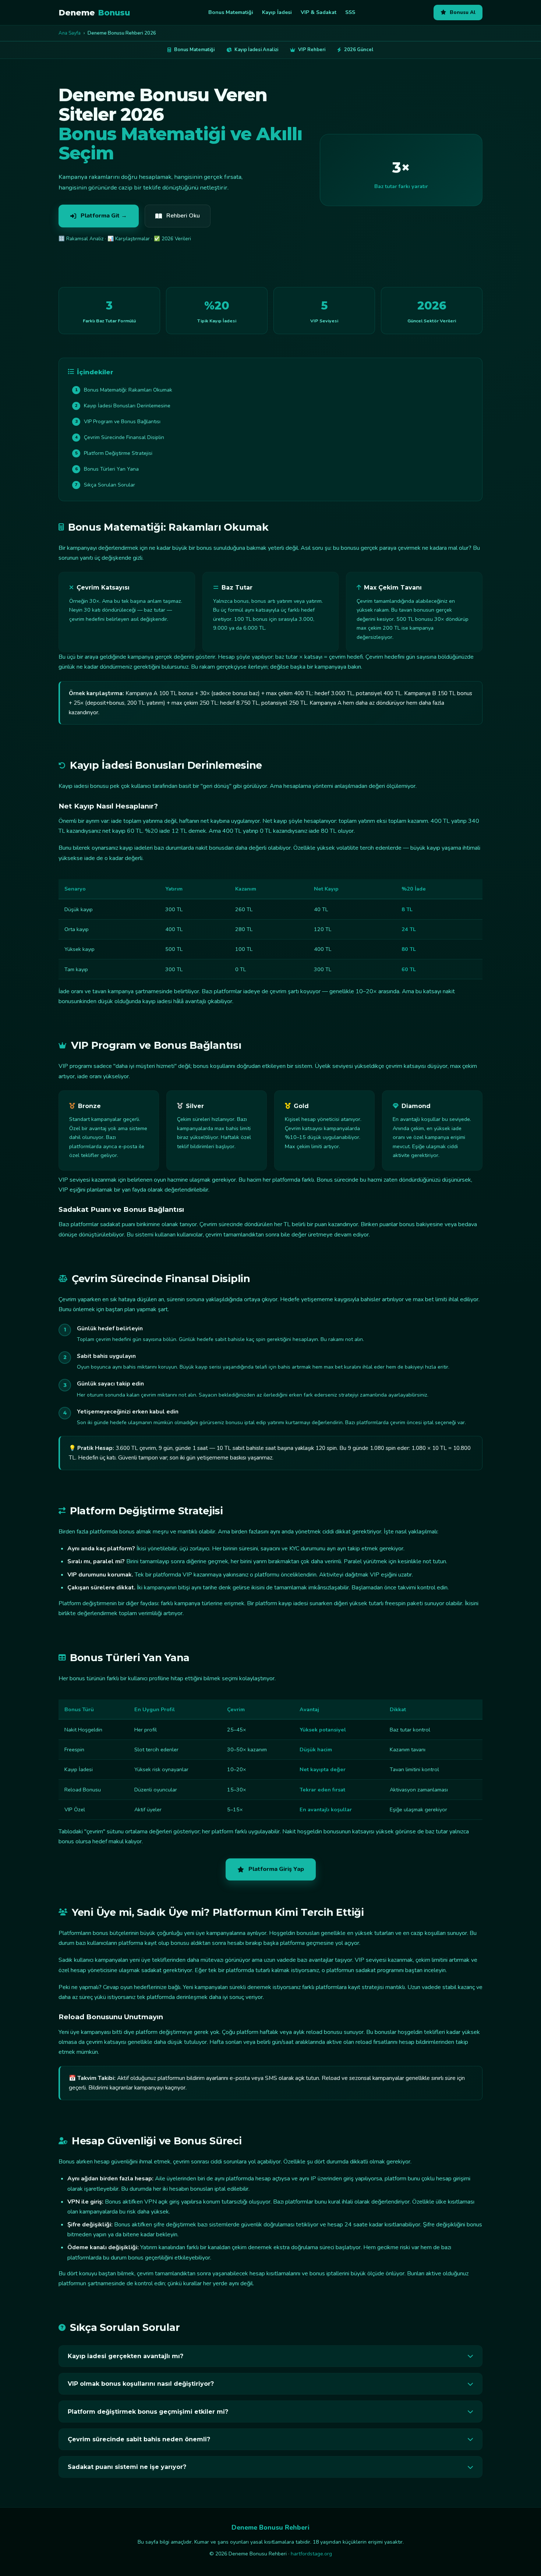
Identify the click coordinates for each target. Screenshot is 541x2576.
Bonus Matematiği (231, 12)
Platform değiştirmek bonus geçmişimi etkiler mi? (148, 2412)
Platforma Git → (104, 216)
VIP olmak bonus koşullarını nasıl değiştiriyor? (141, 2384)
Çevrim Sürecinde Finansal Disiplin (120, 437)
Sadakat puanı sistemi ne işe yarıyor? (127, 2467)
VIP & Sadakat (319, 12)
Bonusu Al (463, 12)
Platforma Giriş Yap (276, 1869)
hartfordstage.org (311, 2554)
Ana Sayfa (70, 33)
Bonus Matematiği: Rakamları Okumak (124, 390)
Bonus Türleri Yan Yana (107, 469)
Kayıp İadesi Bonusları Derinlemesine (123, 406)
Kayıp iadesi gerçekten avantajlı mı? (125, 2356)
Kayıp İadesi (277, 12)
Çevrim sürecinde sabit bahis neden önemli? (139, 2439)
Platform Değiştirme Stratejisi (114, 453)
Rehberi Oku (183, 216)
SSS (350, 12)
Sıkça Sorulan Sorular (105, 485)
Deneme (94, 13)
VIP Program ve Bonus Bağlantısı (118, 422)
